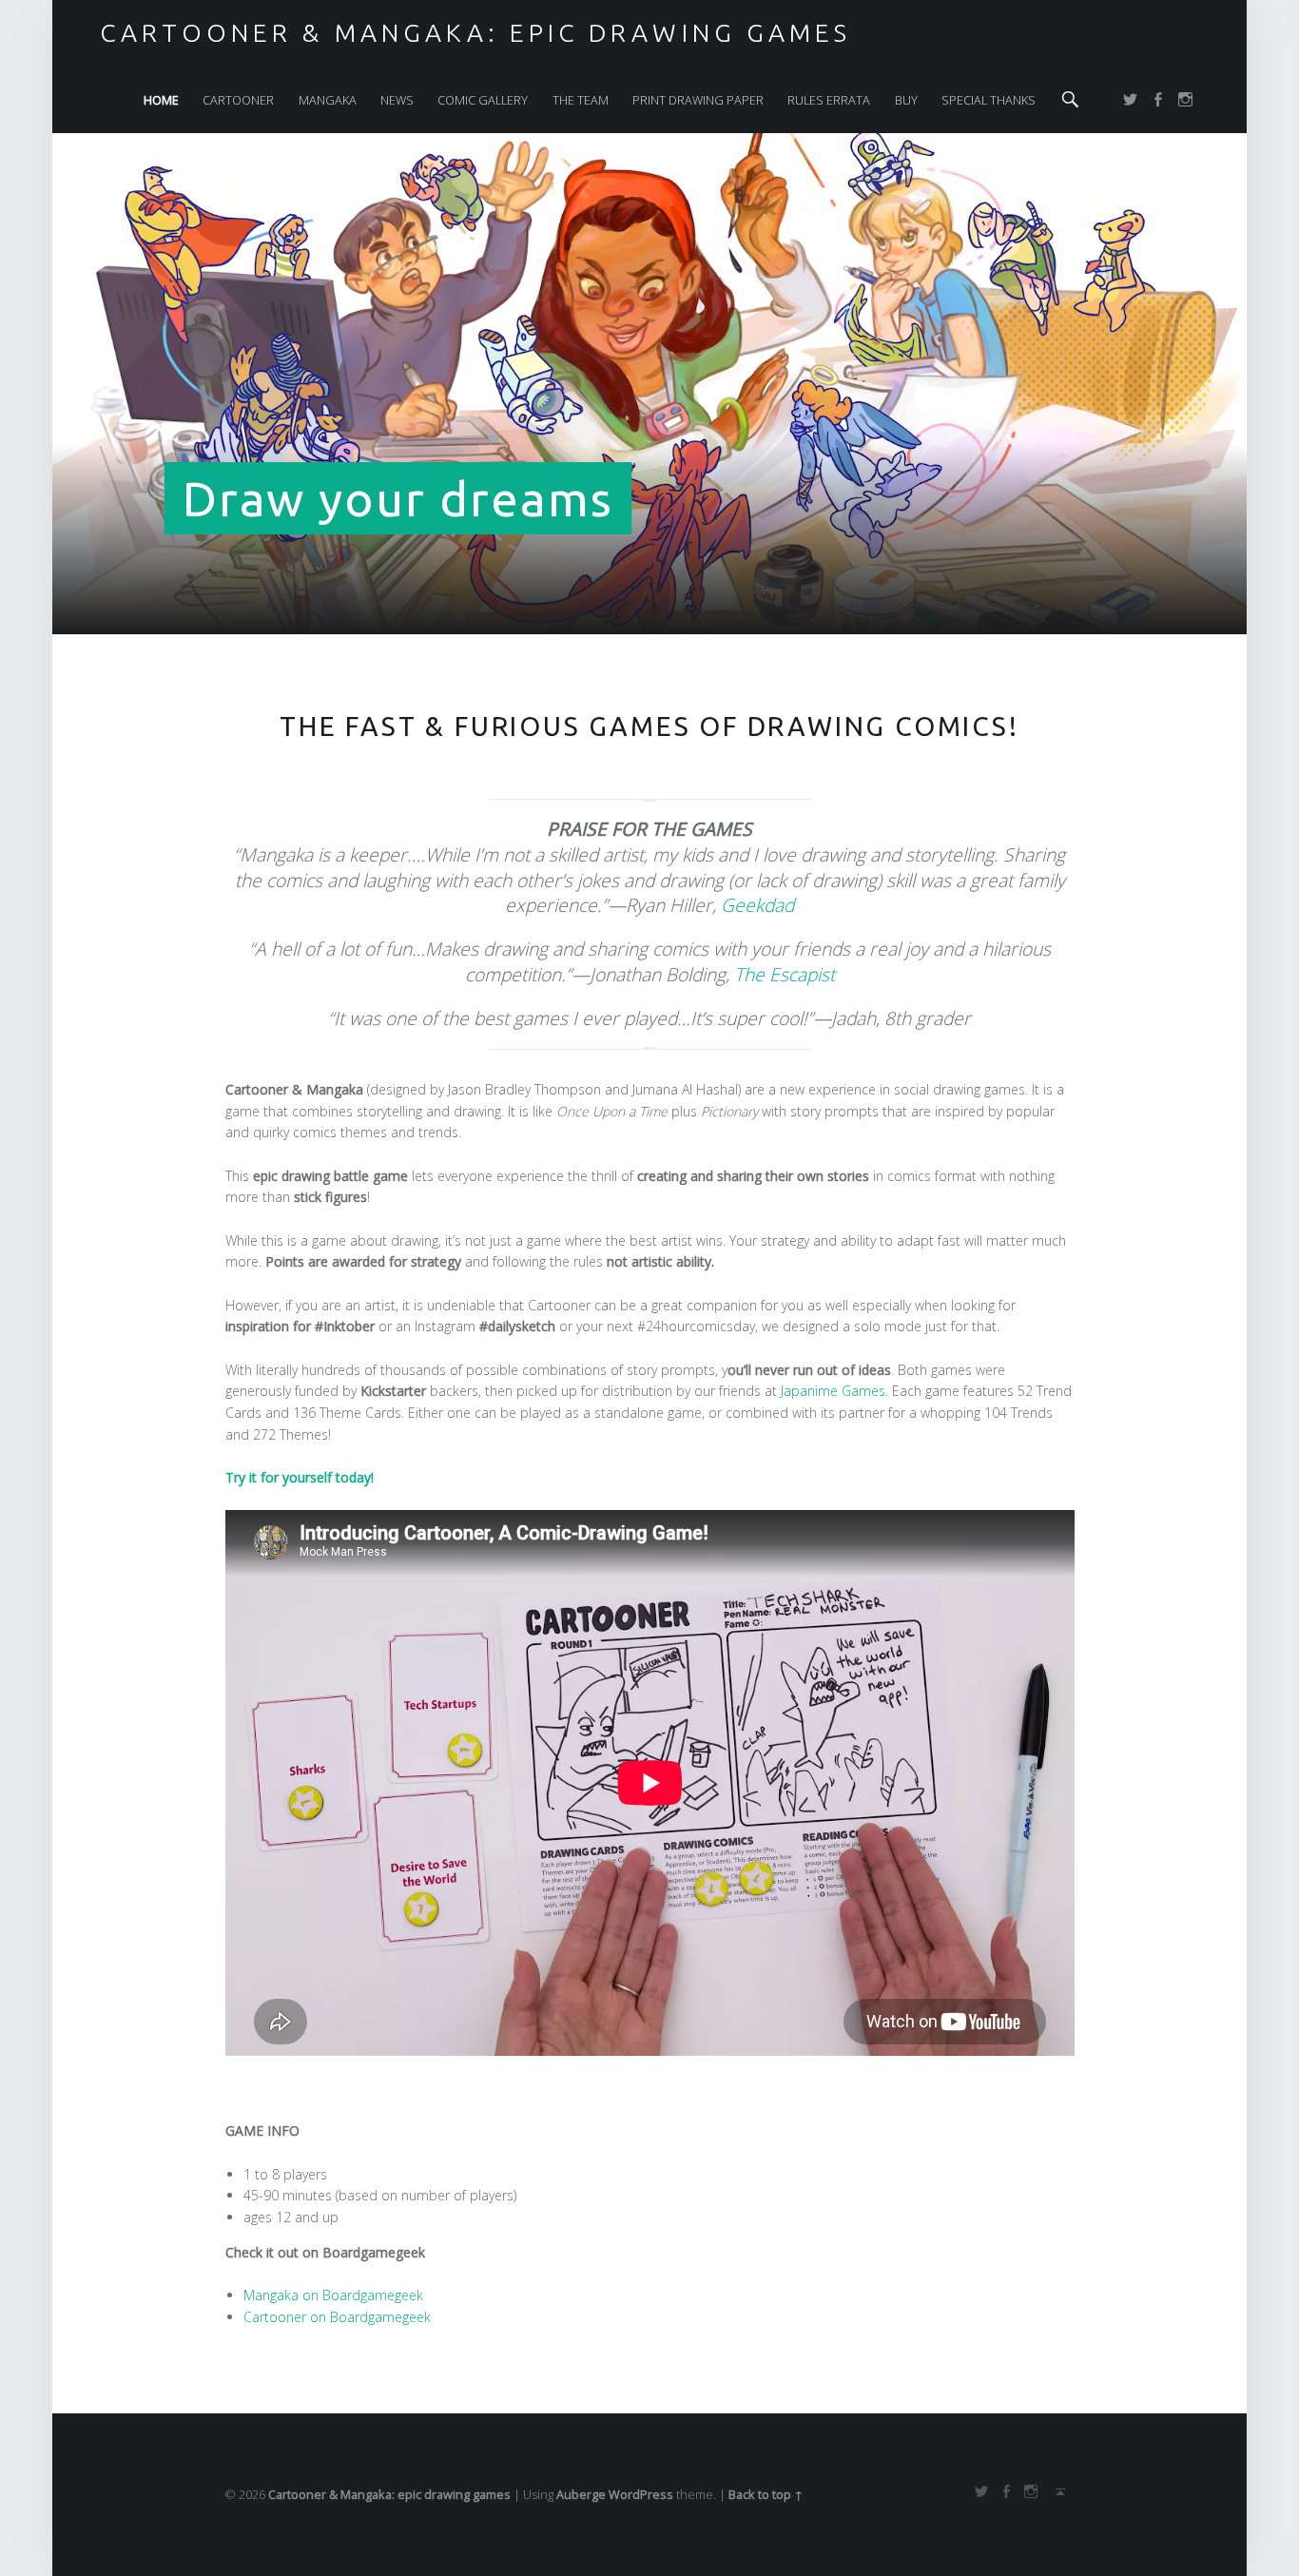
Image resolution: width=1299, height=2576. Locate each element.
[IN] (1189, 100)
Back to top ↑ (766, 2494)
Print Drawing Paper (698, 100)
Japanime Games (833, 1391)
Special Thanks (989, 100)
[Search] (1070, 100)
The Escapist (785, 974)
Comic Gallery (483, 100)
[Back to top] (1057, 2491)
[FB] (1161, 100)
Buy (906, 100)
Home (161, 100)
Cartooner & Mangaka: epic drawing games (389, 2494)
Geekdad (757, 905)
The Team (581, 100)
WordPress (641, 2494)
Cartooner (238, 100)
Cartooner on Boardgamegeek (337, 2317)
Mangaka (328, 100)
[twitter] (1134, 100)
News (397, 100)
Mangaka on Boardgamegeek (333, 2295)
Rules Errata (829, 100)
